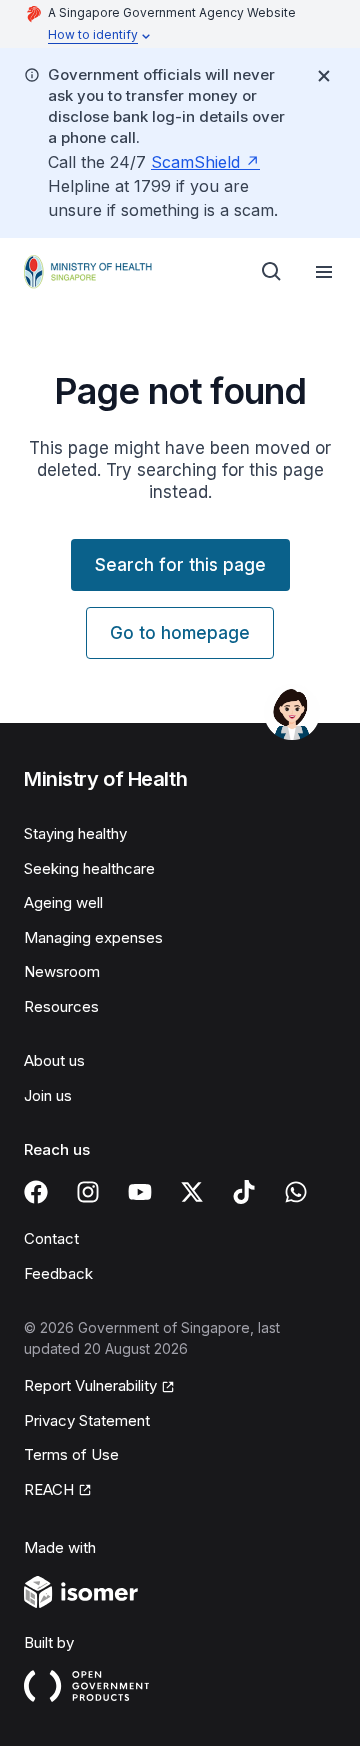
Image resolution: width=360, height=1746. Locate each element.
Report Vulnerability (90, 1385)
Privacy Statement (87, 1420)
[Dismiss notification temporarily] (324, 76)
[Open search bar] (272, 272)
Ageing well (63, 902)
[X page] (192, 1192)
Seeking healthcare (89, 868)
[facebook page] (36, 1192)
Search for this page (180, 565)
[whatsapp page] (296, 1192)
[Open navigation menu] (324, 272)
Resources (61, 1006)
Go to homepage (180, 633)
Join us (48, 1095)
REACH (49, 1489)
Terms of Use (71, 1454)
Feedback (58, 1273)
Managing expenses (93, 937)
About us (54, 1060)
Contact (51, 1238)
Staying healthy (75, 833)
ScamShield (195, 162)
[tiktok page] (244, 1192)
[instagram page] (88, 1192)
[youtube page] (140, 1192)
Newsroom (62, 971)
